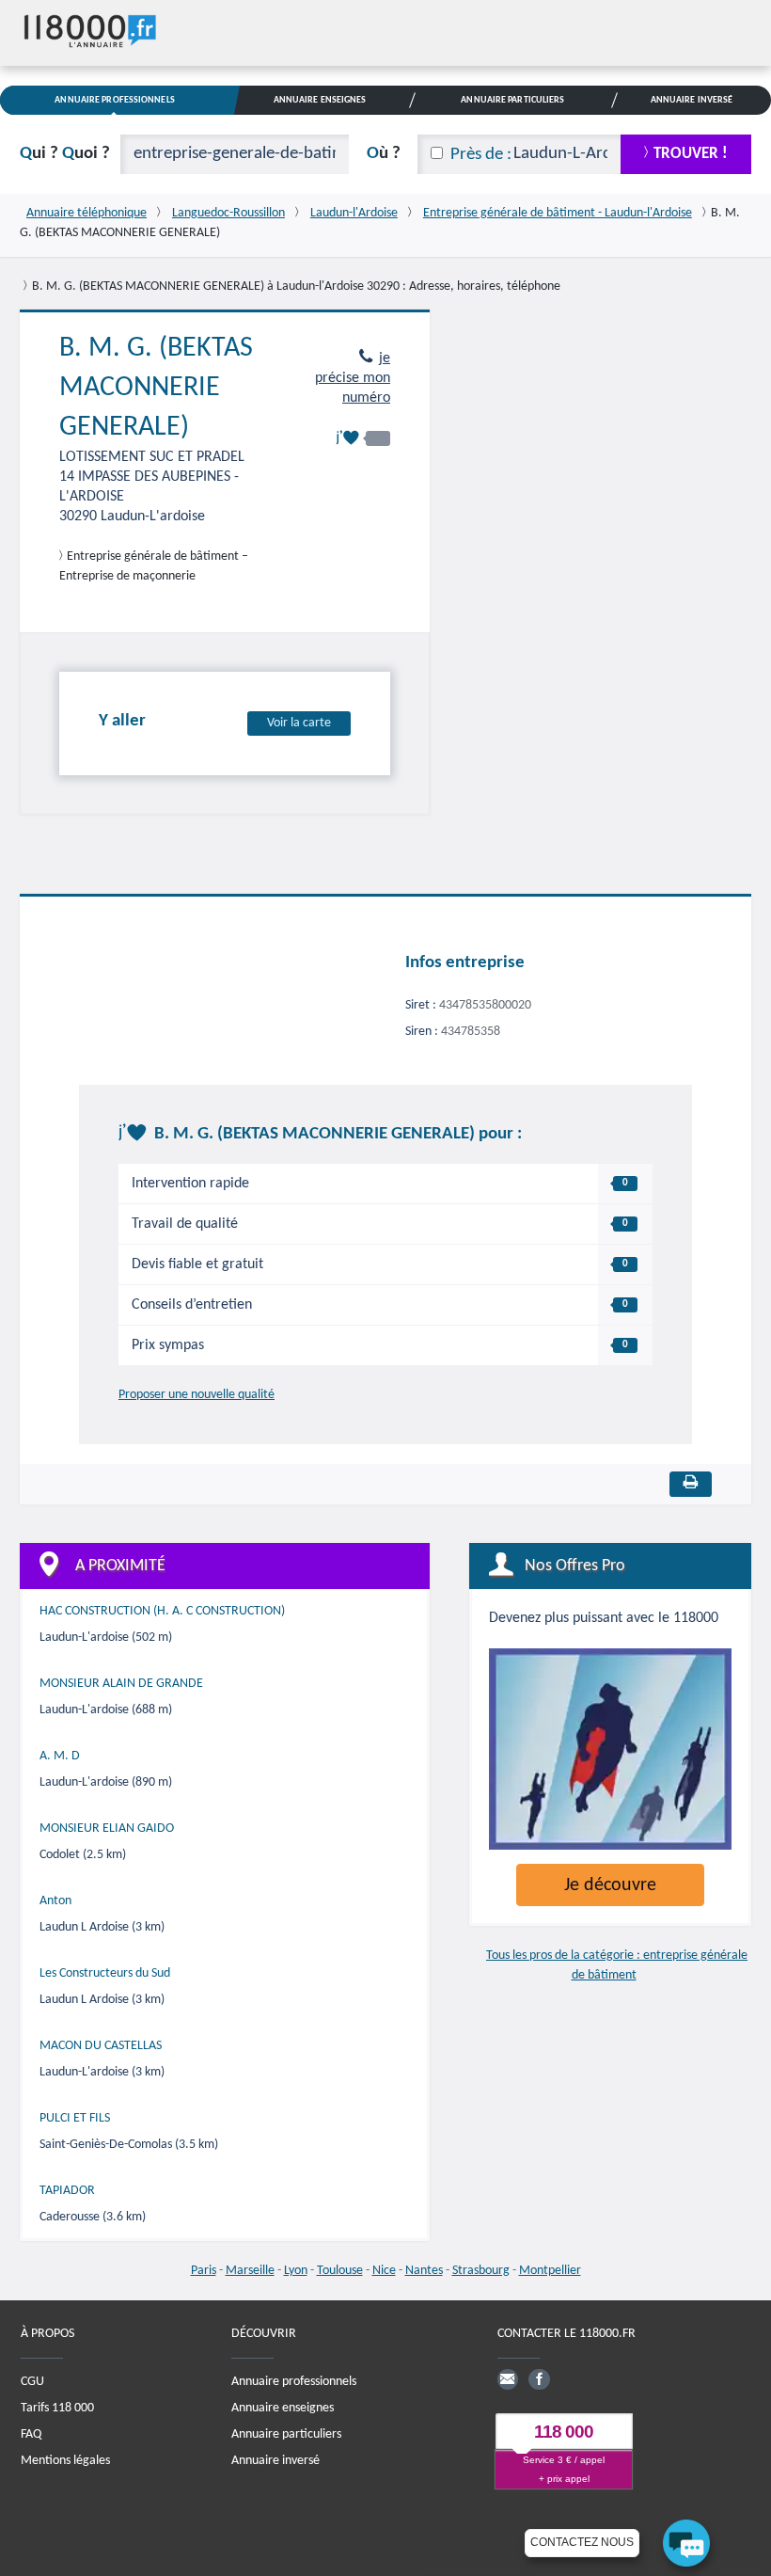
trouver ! (691, 154)
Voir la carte (299, 723)
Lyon (296, 2271)
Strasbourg (481, 2271)
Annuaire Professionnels (114, 100)
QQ (65, 154)
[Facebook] (539, 2379)
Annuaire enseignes (283, 2408)
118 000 (564, 2432)
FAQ (31, 2434)
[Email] (508, 2379)
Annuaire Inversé (692, 100)
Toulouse (340, 2271)
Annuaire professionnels (294, 2382)
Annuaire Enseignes (320, 100)
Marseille (250, 2271)
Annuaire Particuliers (512, 100)
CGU (32, 2382)
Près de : (481, 155)
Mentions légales (65, 2461)
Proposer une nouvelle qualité (197, 1395)
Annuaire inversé (275, 2461)
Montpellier (550, 2271)
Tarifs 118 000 (57, 2408)
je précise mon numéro (353, 378)
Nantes (424, 2271)
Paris (204, 2271)
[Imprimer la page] (691, 1484)
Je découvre (610, 1885)
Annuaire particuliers (286, 2434)
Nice (384, 2271)
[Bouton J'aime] (363, 438)
